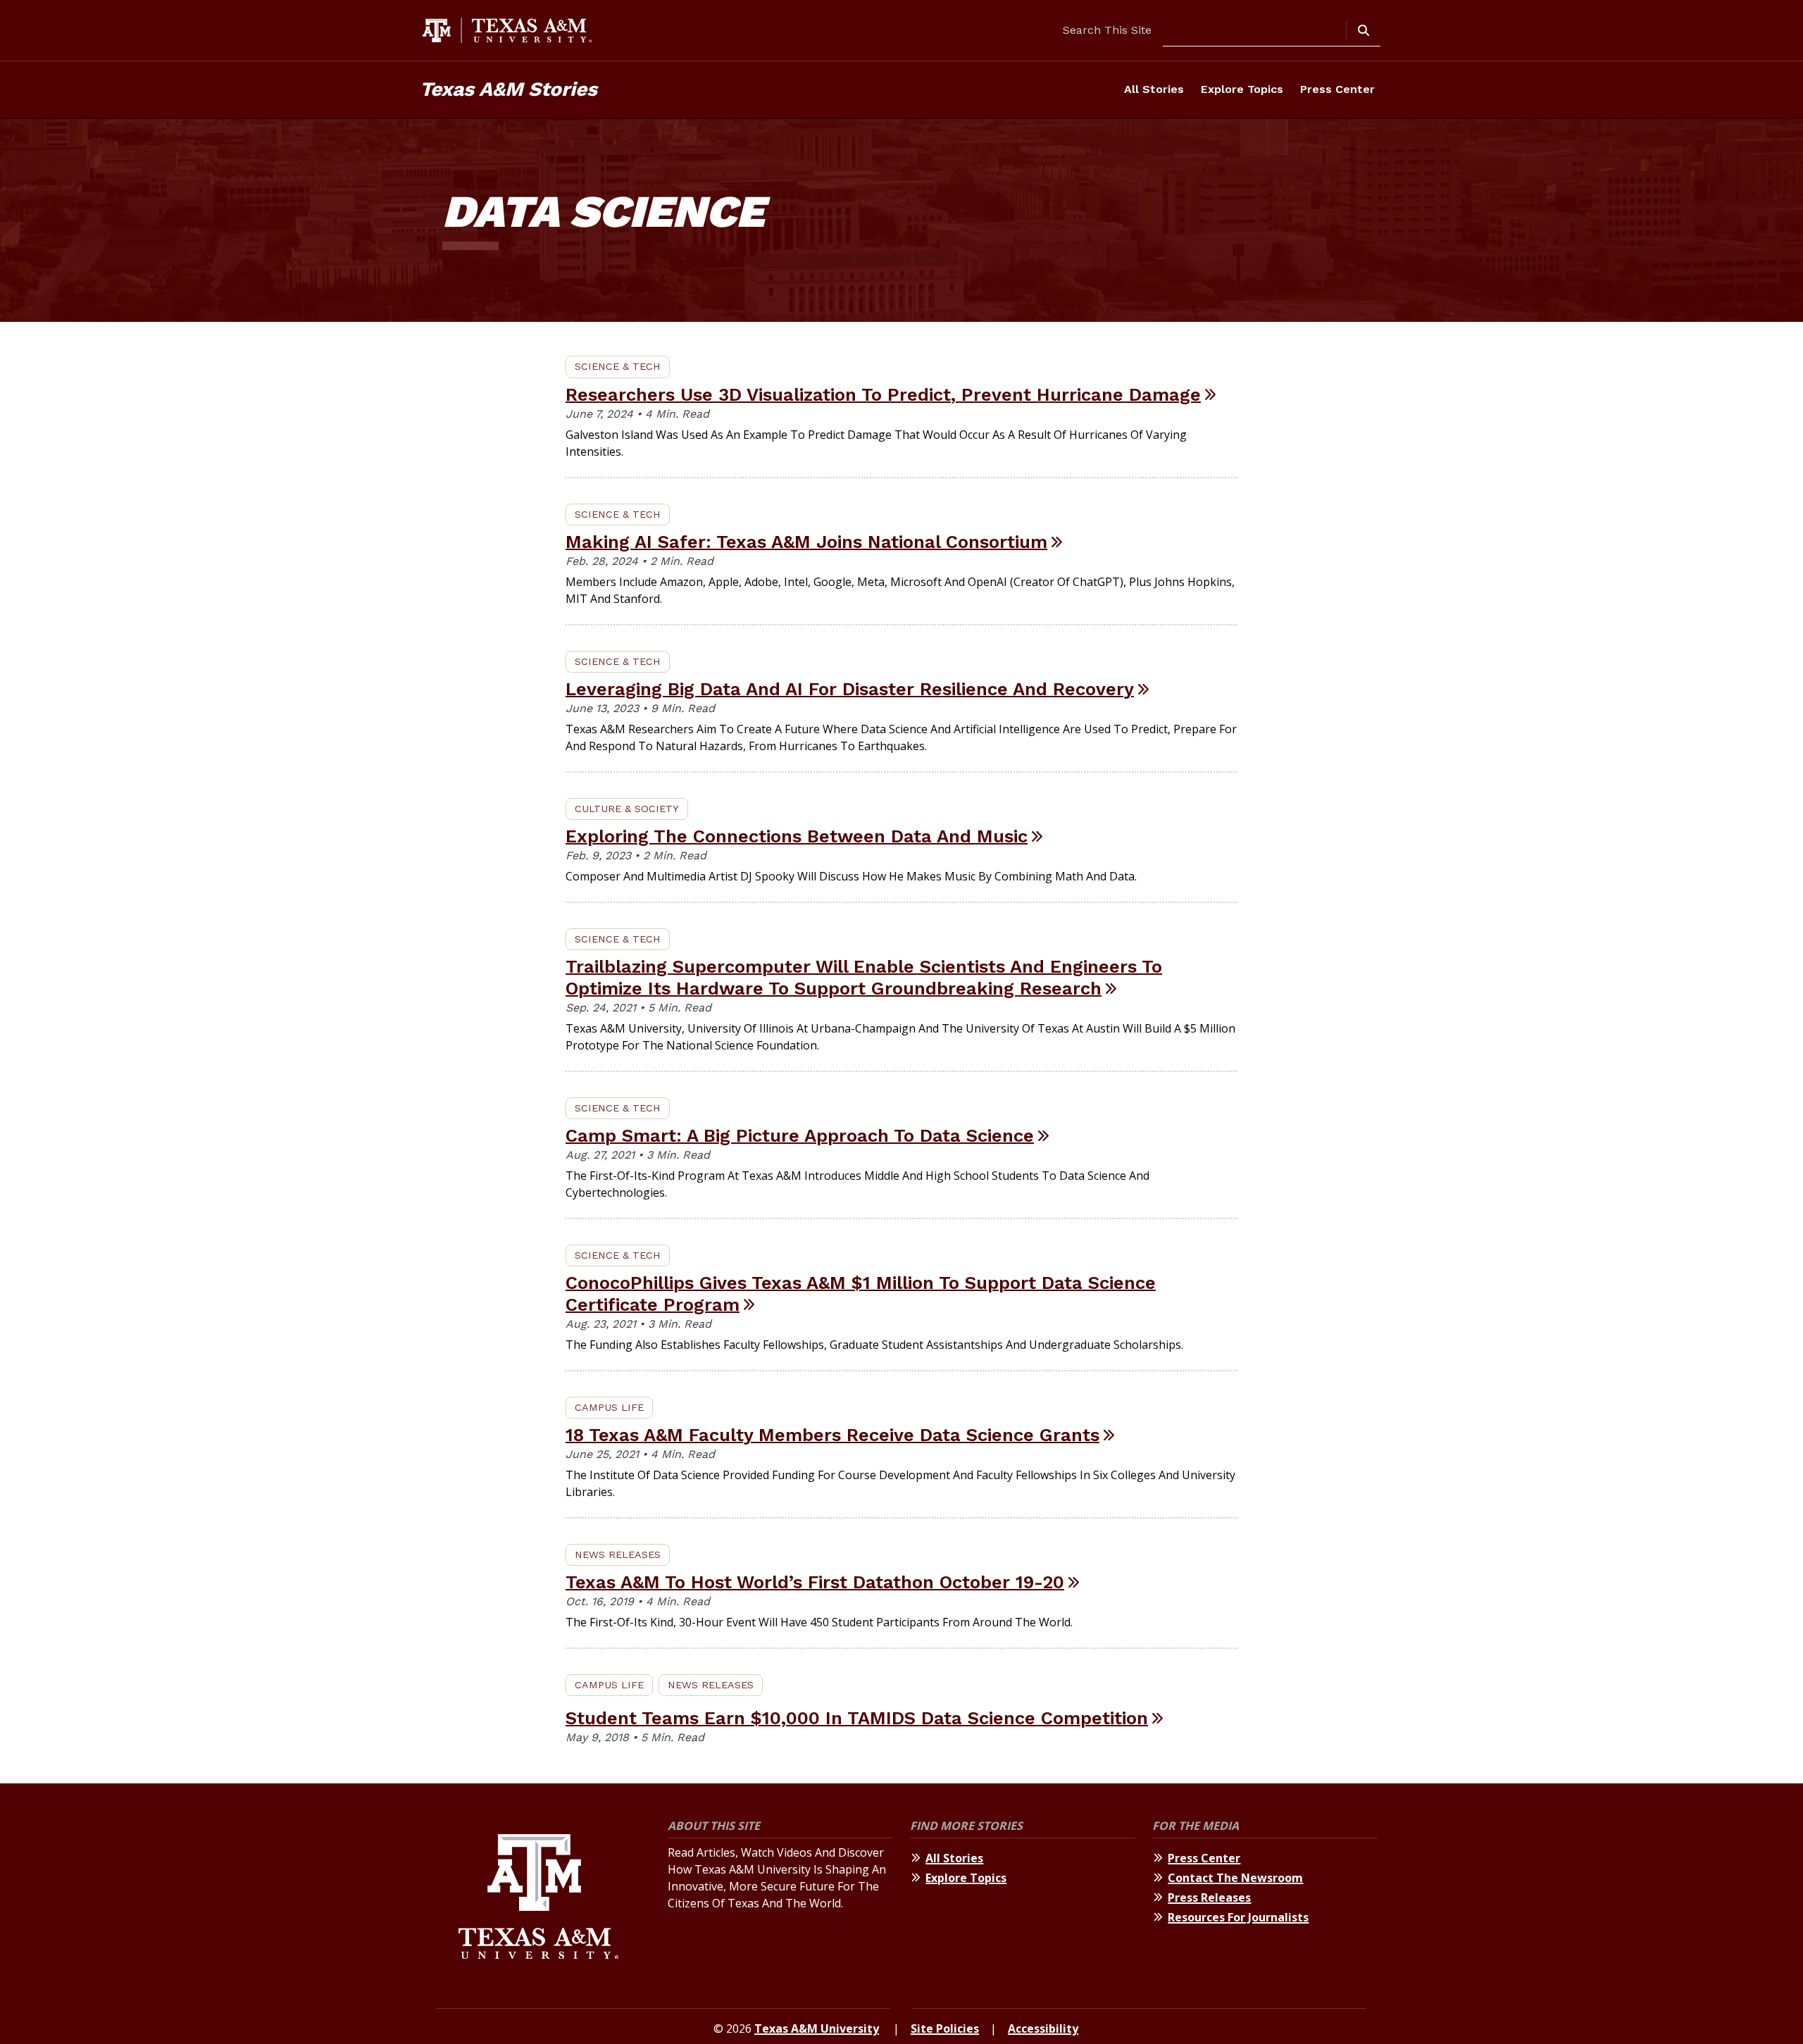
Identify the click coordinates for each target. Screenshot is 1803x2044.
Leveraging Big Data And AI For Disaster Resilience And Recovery (850, 689)
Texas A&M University (817, 2029)
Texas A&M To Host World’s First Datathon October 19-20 (815, 1582)
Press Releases (1209, 1897)
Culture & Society (627, 809)
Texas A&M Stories (509, 89)
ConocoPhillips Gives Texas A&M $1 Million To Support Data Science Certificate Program (861, 1294)
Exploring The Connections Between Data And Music (797, 836)
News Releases (618, 1554)
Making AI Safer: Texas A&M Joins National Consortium (806, 542)
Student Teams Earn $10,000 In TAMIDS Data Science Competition (857, 1718)
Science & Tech (618, 366)
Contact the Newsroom (1235, 1878)
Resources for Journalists (1238, 1917)
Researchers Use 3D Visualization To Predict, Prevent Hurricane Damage (883, 394)
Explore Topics (1242, 89)
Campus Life (609, 1407)
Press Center (1337, 89)
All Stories (1154, 89)
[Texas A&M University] (538, 1899)
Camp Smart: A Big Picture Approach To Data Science (800, 1135)
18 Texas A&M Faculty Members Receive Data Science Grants (832, 1435)
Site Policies (945, 2029)
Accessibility (1043, 2029)
